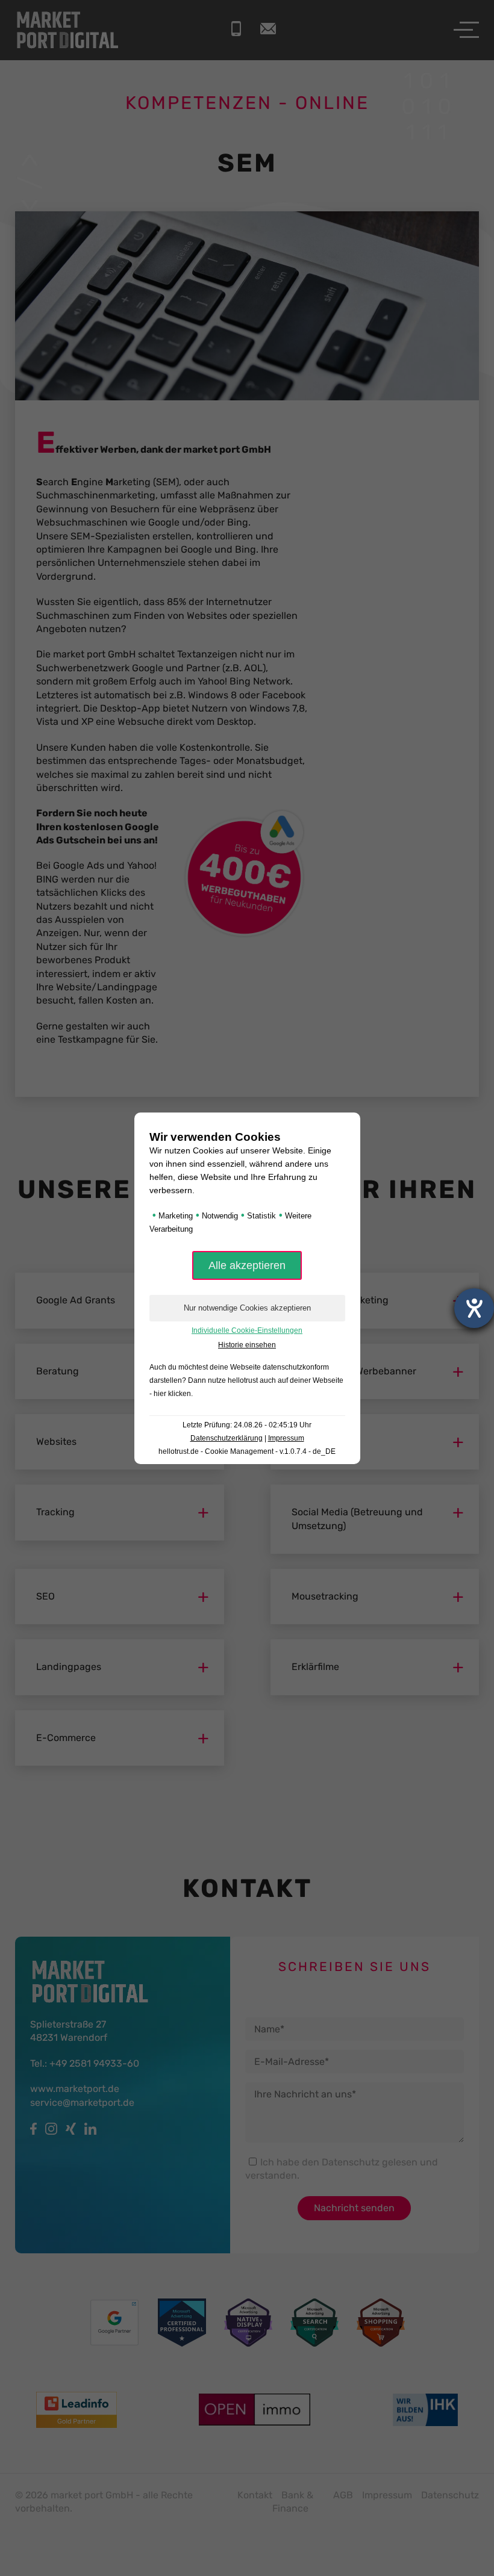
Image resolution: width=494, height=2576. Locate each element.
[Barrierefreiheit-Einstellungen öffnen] (474, 1308)
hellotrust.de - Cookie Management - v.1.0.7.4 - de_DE (247, 1451)
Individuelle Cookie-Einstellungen (247, 1330)
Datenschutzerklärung (227, 1438)
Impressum (286, 1438)
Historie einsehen (247, 1345)
